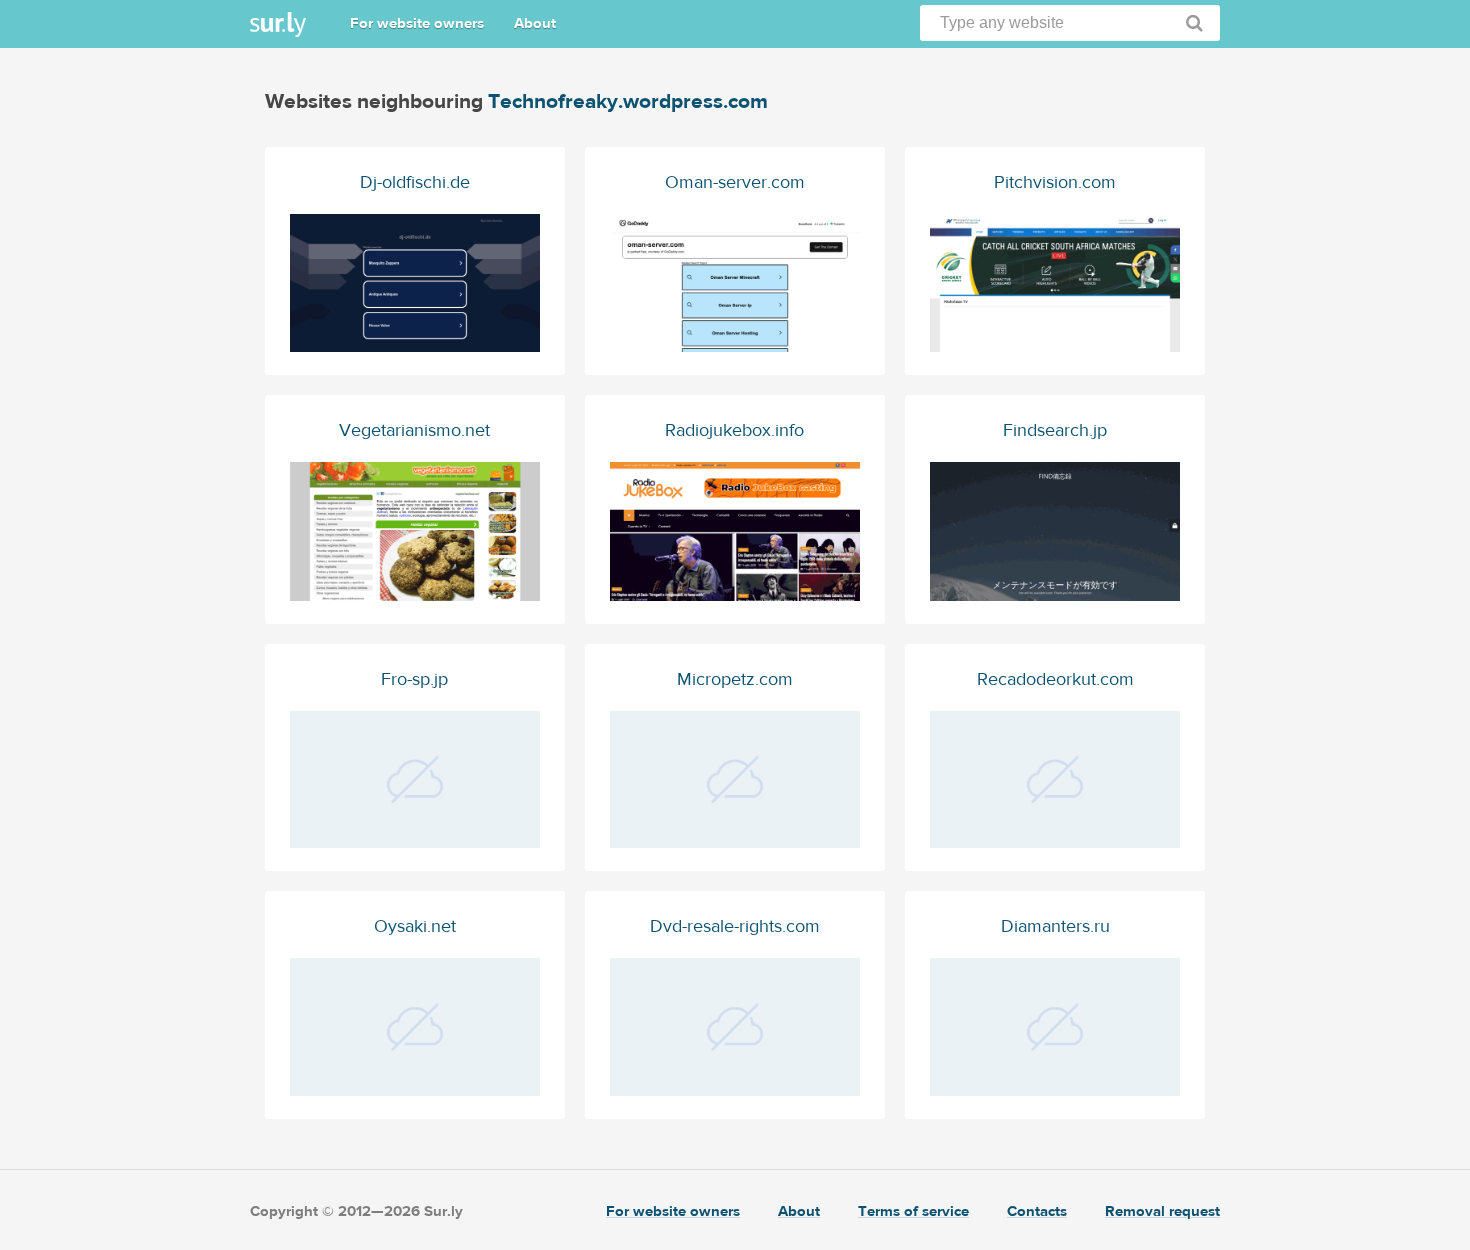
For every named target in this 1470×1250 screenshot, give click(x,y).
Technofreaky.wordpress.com (628, 101)
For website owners (417, 23)
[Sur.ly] (278, 24)
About (535, 23)
